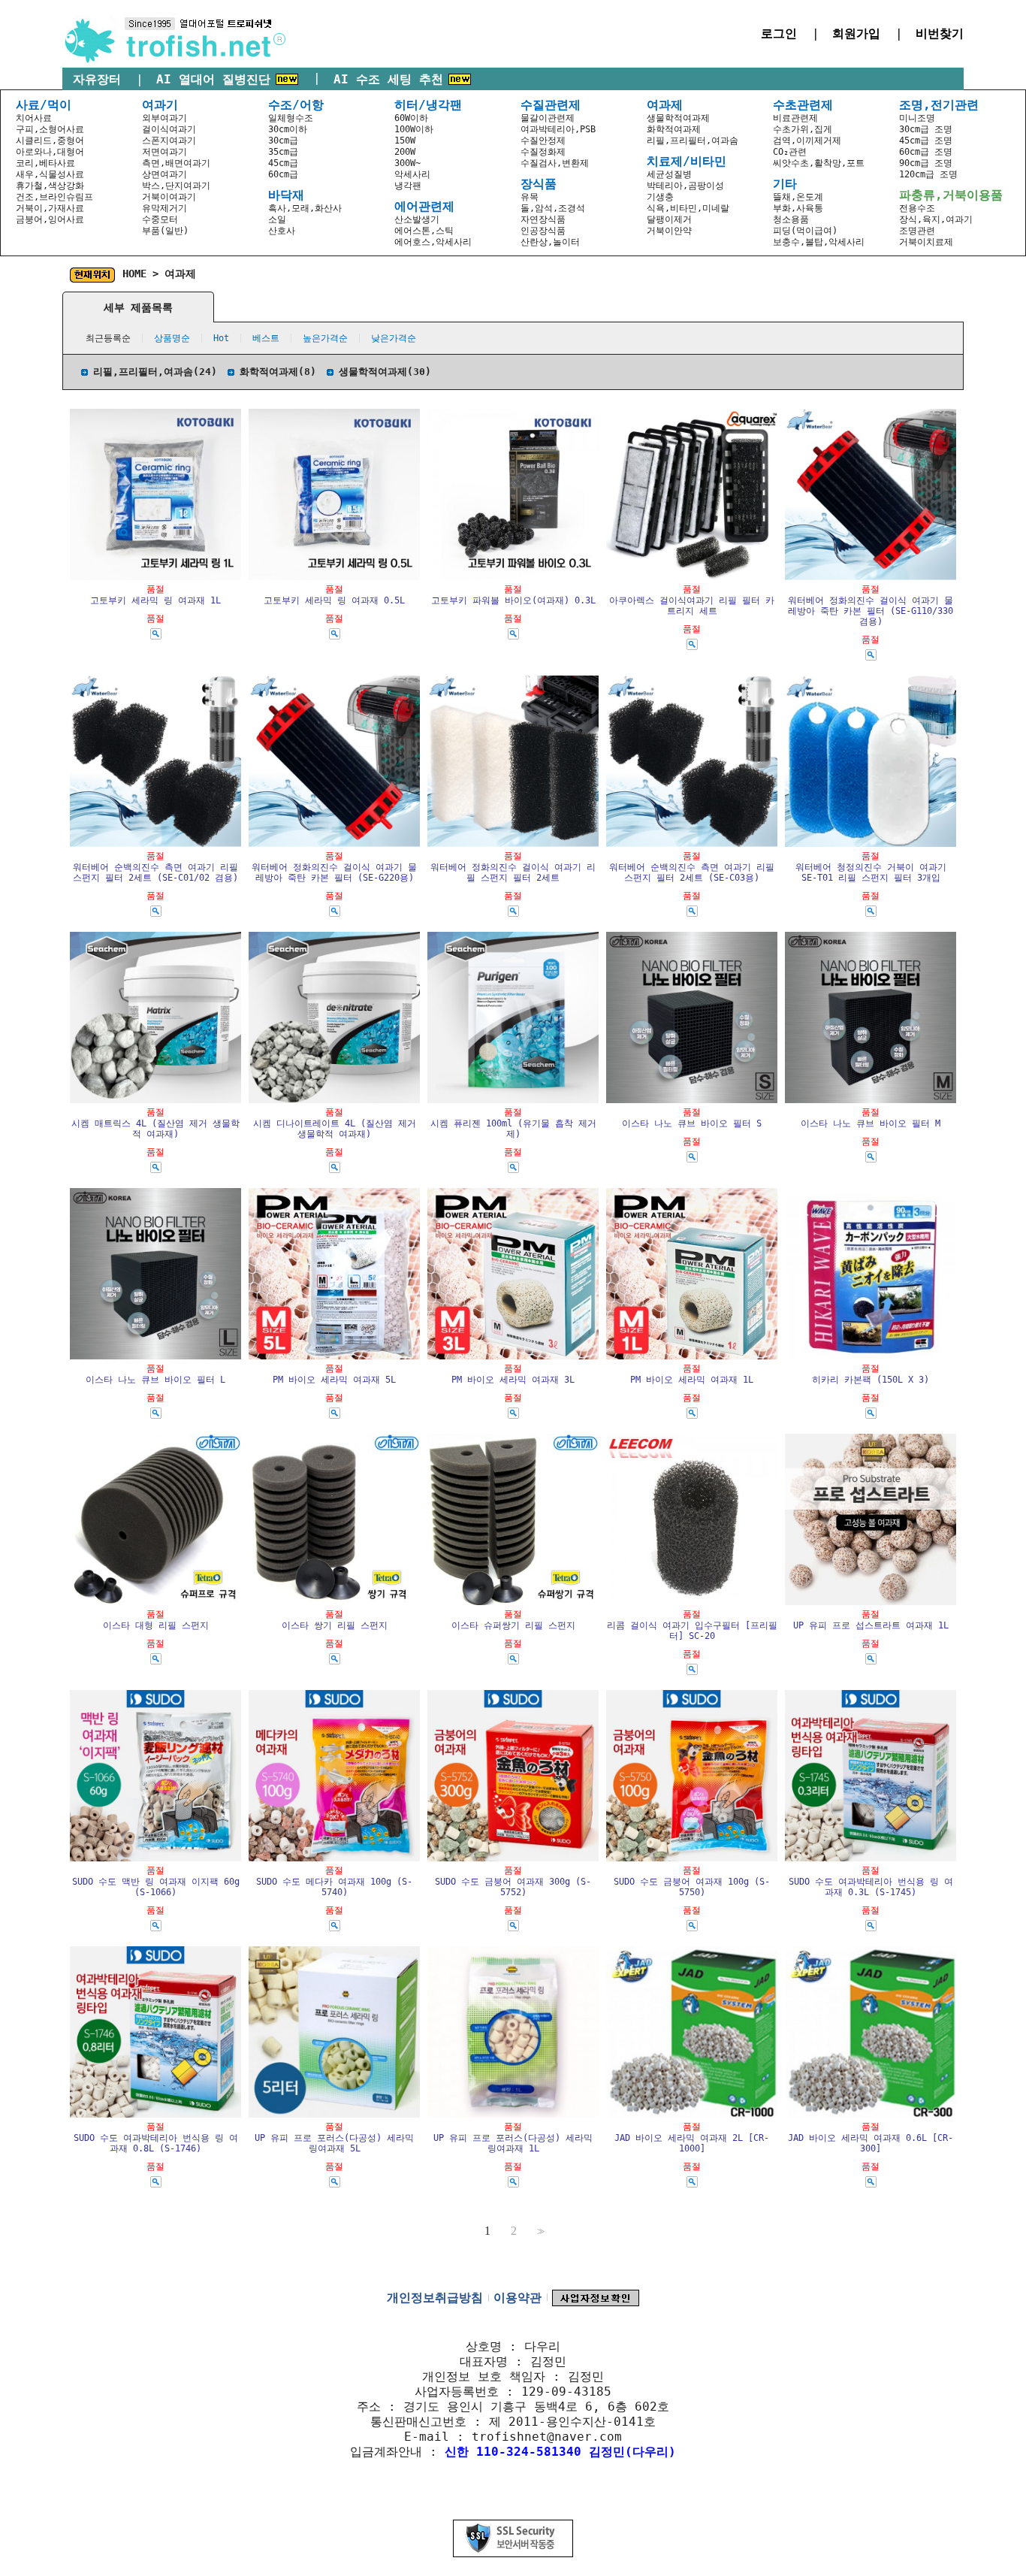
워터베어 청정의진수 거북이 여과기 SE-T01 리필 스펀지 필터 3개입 (871, 872)
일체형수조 (291, 118)
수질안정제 (543, 141)
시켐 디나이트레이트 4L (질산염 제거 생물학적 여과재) (335, 1129)
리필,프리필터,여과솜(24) (155, 372)
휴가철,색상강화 (50, 186)
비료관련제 (795, 118)
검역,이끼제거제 (807, 141)
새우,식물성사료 (50, 174)
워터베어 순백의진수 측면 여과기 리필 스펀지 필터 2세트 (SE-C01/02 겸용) (155, 872)
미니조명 (917, 118)
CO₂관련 (790, 152)
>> (539, 2231)
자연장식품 (543, 219)
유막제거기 (164, 208)
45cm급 (283, 163)
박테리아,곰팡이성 (685, 186)
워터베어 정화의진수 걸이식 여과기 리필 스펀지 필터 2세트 (513, 872)
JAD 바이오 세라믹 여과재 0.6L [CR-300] (871, 2143)
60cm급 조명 (926, 152)
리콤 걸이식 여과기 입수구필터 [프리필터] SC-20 (692, 1631)
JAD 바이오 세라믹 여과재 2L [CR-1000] (692, 2143)
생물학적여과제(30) (385, 372)
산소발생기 (417, 219)
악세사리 (412, 174)
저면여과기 (164, 152)
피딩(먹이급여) (805, 231)
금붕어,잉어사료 (50, 219)
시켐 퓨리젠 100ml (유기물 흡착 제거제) (513, 1129)
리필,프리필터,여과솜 (693, 141)
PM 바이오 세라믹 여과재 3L (513, 1380)
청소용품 (791, 219)
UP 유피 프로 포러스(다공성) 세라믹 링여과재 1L (513, 2143)
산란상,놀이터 (550, 242)
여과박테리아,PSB (558, 129)
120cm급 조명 (928, 174)
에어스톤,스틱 (424, 231)
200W (405, 152)
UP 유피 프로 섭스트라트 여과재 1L (871, 1625)
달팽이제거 (669, 219)
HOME (134, 274)
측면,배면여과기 (176, 163)
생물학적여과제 (678, 118)
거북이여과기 (169, 197)
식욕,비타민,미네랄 (688, 208)
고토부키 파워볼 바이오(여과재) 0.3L (513, 600)
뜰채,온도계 (798, 197)
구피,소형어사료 (50, 129)
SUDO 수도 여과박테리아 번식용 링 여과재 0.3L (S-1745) (871, 1887)
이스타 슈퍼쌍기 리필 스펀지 (513, 1625)
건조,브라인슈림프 (54, 197)
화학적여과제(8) (278, 372)
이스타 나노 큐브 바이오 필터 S (692, 1123)
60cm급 (283, 174)
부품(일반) (165, 231)
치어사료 (34, 118)
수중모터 (160, 219)
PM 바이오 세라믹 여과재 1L (692, 1380)
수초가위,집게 (803, 129)
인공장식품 (543, 231)
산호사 (282, 231)
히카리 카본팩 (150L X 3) (871, 1380)
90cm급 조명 (926, 163)
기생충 (660, 197)
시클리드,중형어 (50, 141)
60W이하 (411, 118)
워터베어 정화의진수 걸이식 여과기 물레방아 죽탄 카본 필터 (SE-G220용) (334, 872)
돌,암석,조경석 (553, 208)
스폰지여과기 (169, 141)
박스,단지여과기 (176, 186)
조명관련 (917, 231)
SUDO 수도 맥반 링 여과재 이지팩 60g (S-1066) (156, 1887)
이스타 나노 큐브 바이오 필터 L (155, 1380)
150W (405, 141)
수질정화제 (543, 152)
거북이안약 (669, 231)
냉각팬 (408, 186)
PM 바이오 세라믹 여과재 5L (334, 1380)
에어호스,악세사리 (433, 242)
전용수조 (917, 208)
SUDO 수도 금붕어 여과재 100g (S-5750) (692, 1887)
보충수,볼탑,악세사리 (819, 242)
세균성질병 (669, 174)
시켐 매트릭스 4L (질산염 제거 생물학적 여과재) (155, 1129)
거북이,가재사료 (50, 208)
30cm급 (283, 141)
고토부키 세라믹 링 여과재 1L (155, 600)
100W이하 (414, 129)
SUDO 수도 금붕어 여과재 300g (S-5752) (513, 1887)
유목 (530, 197)
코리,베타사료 (45, 163)
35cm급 (283, 152)
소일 (277, 219)
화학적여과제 (674, 129)
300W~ (407, 163)
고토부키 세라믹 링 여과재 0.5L (334, 600)
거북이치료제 (926, 242)
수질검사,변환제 (555, 163)
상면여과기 (164, 174)
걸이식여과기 (169, 129)
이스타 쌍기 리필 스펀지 (335, 1625)
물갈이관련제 (548, 118)
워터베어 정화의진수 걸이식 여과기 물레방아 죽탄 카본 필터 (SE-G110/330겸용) (871, 611)
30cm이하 (288, 129)
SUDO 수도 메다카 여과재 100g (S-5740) (334, 1887)
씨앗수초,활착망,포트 (819, 163)
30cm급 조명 (926, 129)
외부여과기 (164, 118)
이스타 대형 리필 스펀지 (156, 1625)
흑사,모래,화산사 (305, 208)
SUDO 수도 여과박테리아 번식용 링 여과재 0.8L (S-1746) (156, 2143)
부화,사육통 (798, 208)
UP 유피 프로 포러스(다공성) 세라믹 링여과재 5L (334, 2143)
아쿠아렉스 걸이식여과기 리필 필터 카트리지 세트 (692, 606)
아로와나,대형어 (50, 152)
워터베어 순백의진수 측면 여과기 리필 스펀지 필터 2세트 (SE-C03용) (692, 872)
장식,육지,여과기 (936, 219)
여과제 (180, 274)
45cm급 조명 (926, 141)
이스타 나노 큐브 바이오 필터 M (871, 1123)
